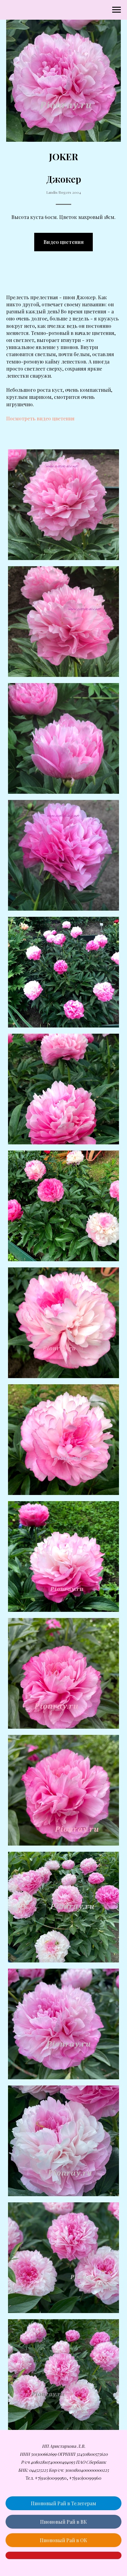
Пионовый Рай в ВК (63, 2522)
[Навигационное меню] (117, 10)
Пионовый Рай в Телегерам (63, 2503)
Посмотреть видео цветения (40, 418)
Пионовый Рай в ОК (63, 2540)
